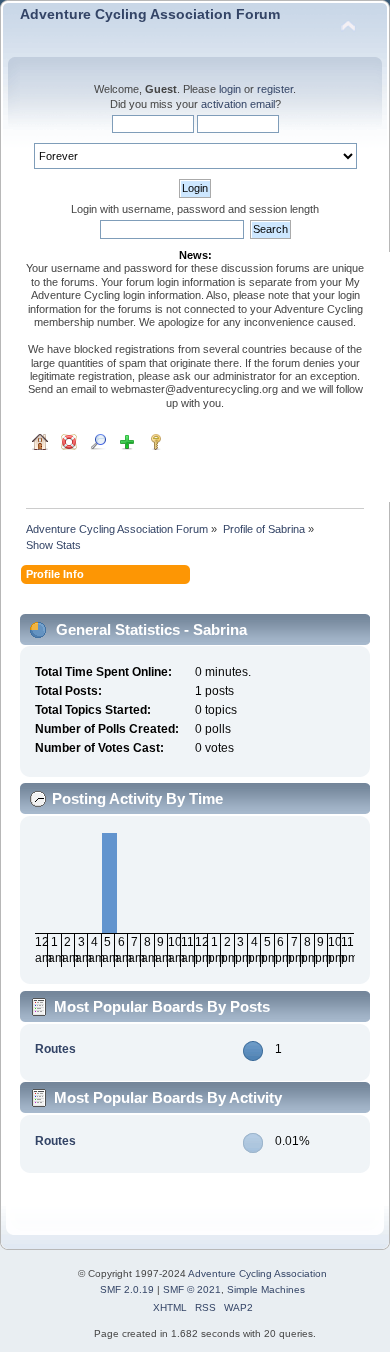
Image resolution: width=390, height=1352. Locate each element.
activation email (238, 104)
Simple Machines (266, 1289)
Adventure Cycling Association (257, 1273)
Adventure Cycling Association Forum (150, 14)
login (230, 89)
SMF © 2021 (192, 1289)
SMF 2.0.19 (127, 1289)
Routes (55, 1049)
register (275, 89)
